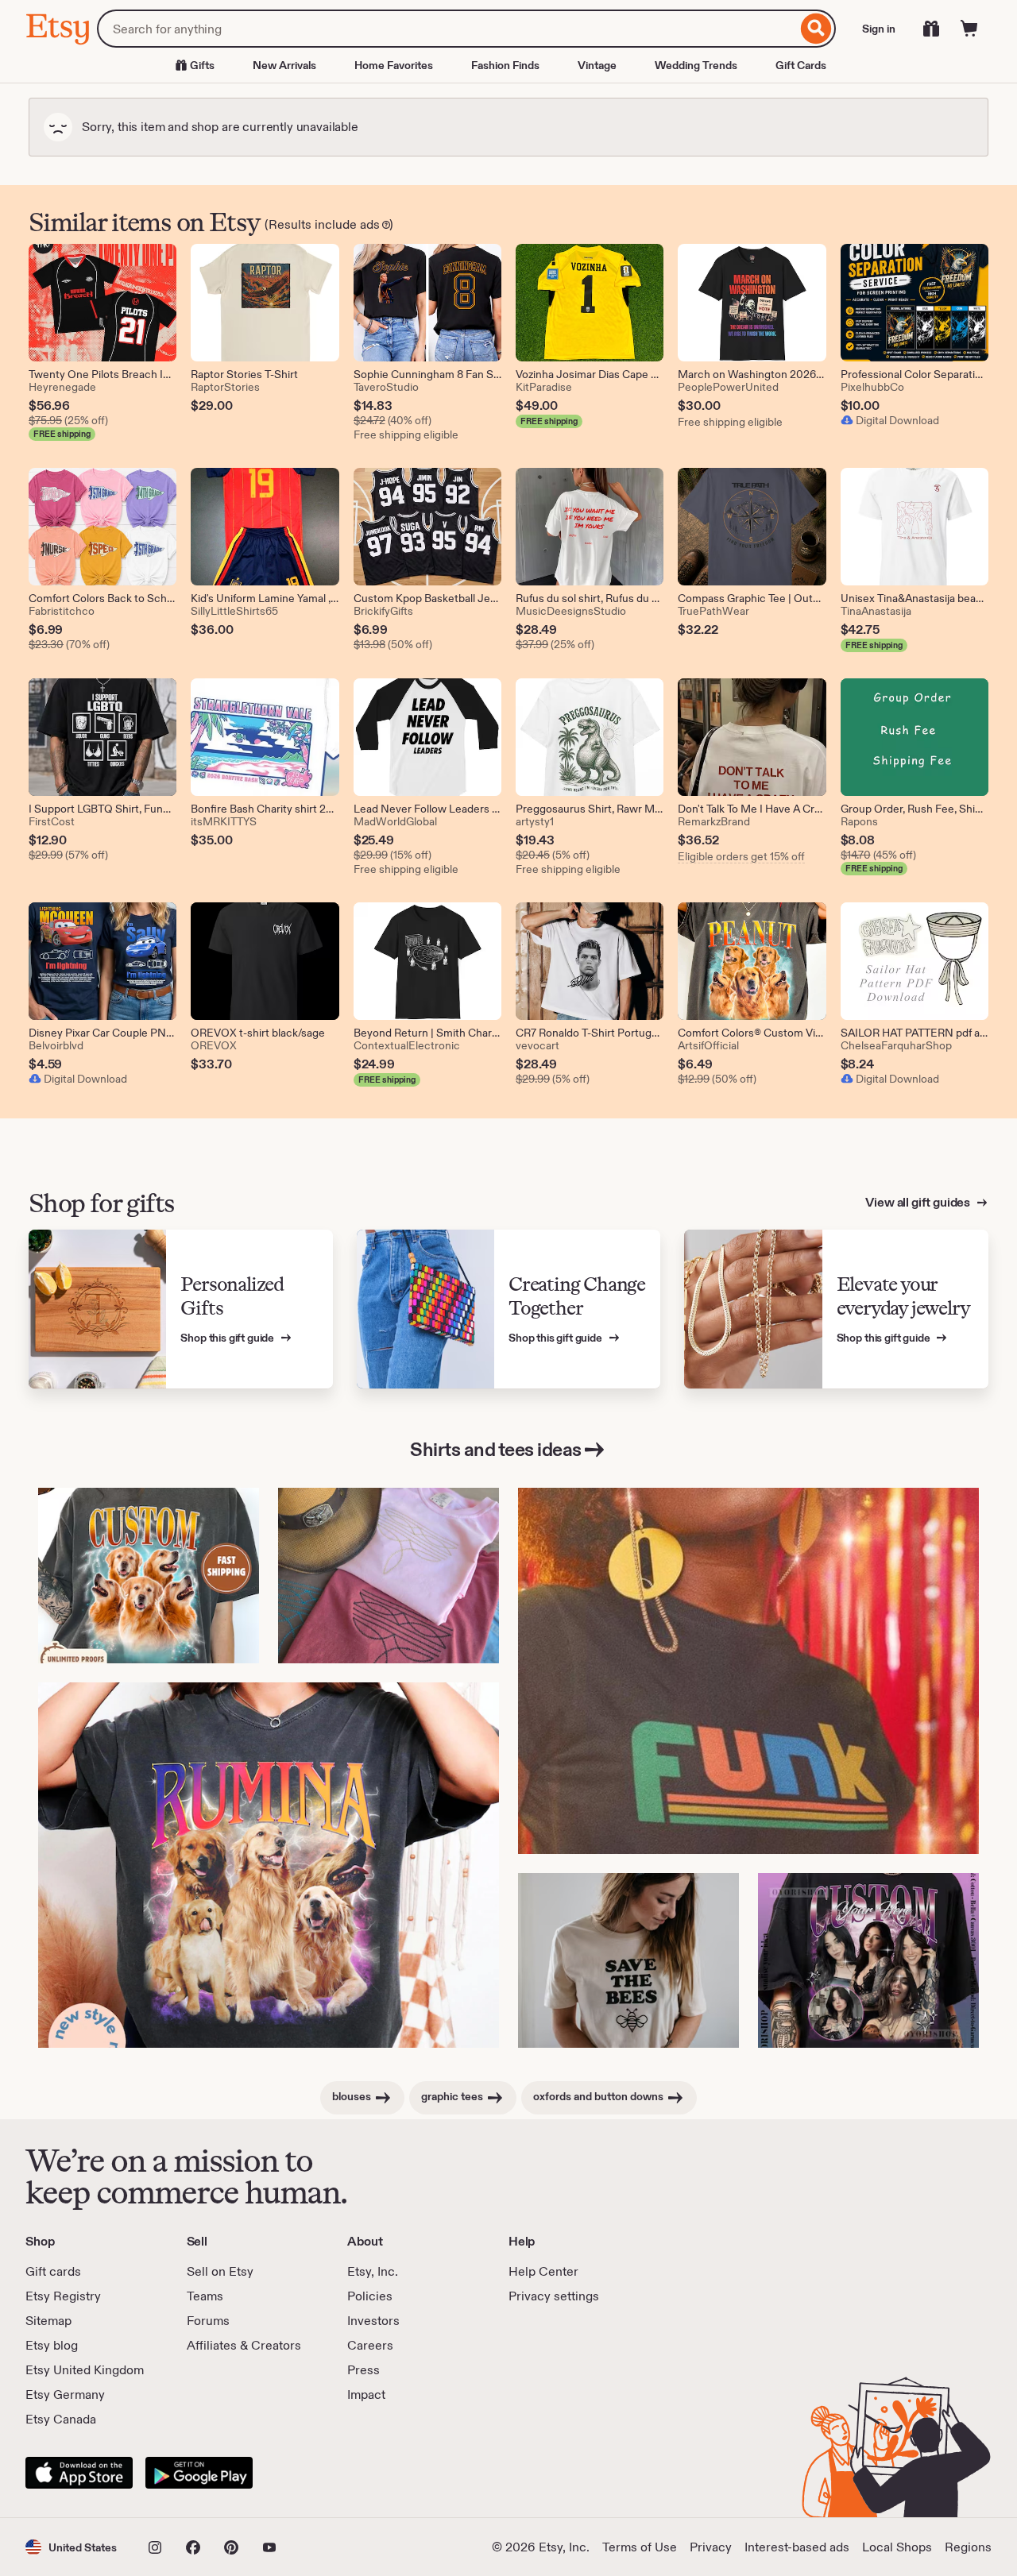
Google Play (199, 2473)
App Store (79, 2473)
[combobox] (447, 29)
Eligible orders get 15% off (741, 856)
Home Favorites (394, 65)
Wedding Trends (696, 65)
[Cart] (969, 29)
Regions (968, 2547)
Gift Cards (801, 65)
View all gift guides (919, 1202)
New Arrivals (284, 65)
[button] (71, 2547)
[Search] (816, 29)
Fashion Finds (505, 65)
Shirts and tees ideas (496, 1449)
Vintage (597, 65)
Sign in (879, 29)
